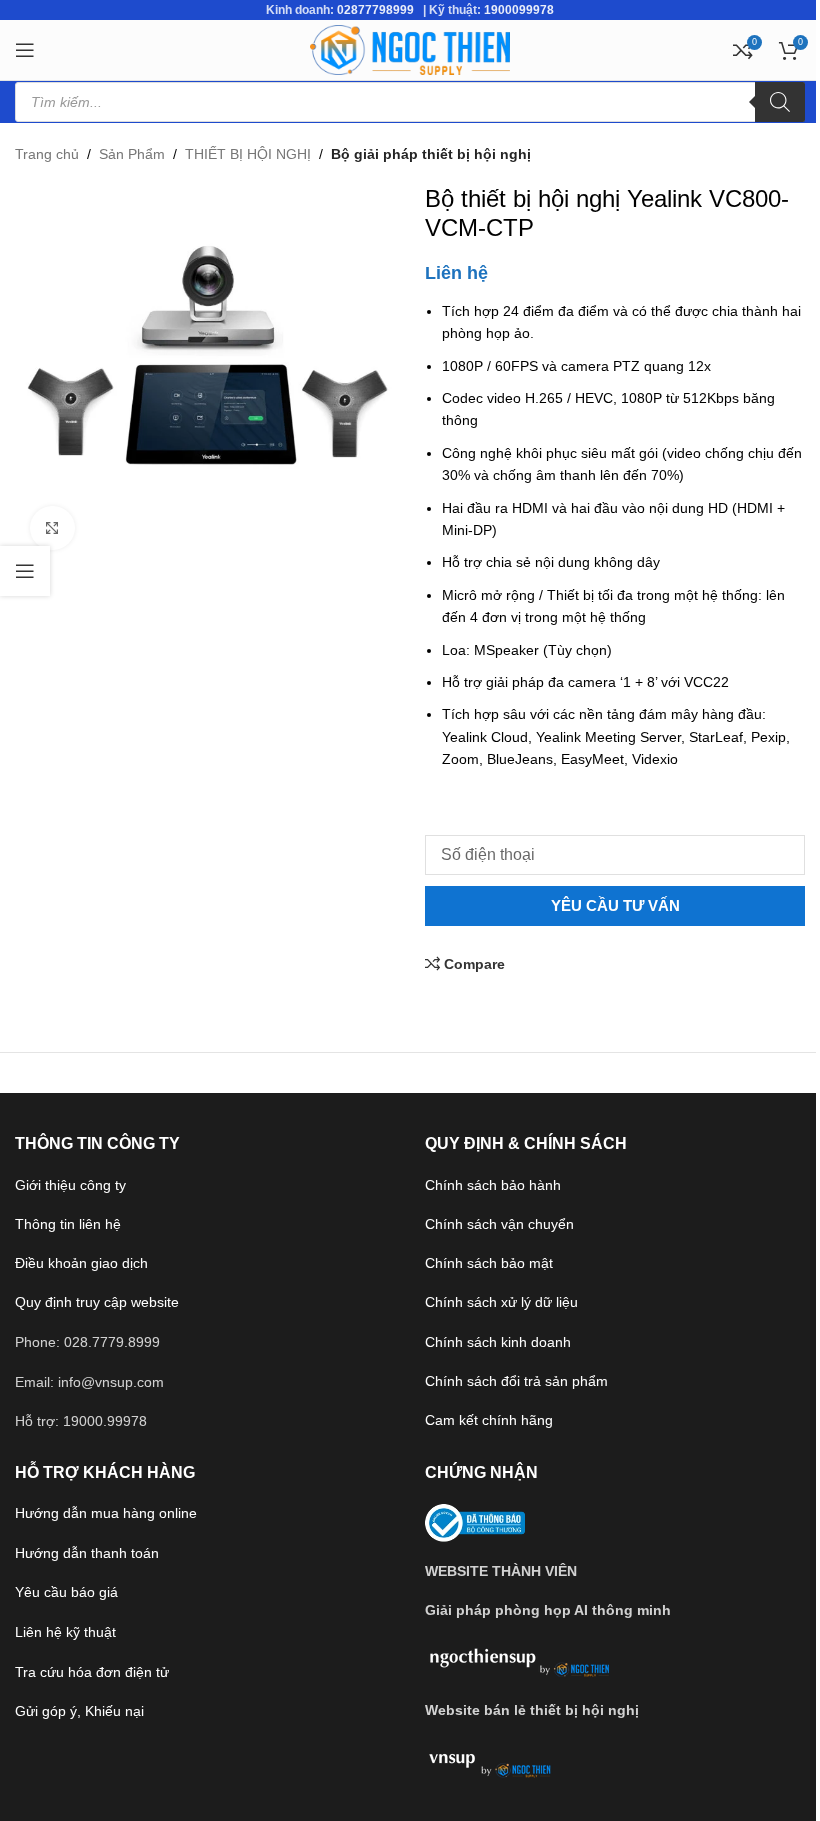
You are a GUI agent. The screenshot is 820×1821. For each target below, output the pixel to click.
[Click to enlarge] (52, 528)
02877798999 (375, 10)
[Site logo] (410, 49)
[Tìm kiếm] (780, 102)
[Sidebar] (25, 571)
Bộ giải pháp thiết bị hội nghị (431, 154)
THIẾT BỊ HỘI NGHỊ (248, 154)
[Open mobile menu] (25, 50)
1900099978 (519, 10)
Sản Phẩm (132, 154)
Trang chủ (47, 154)
